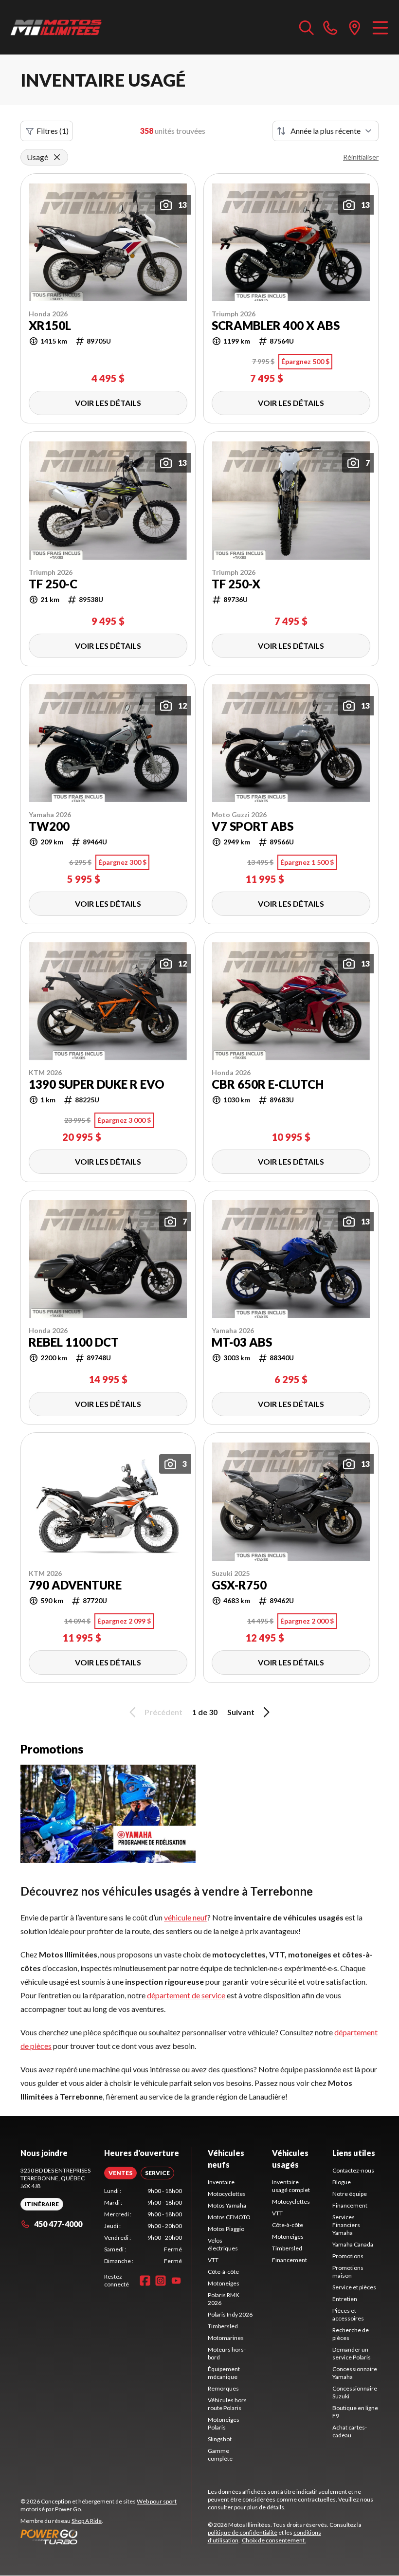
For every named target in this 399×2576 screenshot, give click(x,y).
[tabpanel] (143, 2226)
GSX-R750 (239, 1585)
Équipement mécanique (224, 2373)
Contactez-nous (353, 2170)
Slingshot (220, 2439)
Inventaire (221, 2182)
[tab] (120, 2173)
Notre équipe (350, 2194)
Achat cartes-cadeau (350, 2431)
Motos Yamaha (227, 2205)
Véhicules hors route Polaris (227, 2404)
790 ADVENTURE (75, 1585)
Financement (290, 2260)
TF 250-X (236, 584)
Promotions (348, 2256)
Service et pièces (354, 2287)
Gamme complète (220, 2455)
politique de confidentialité (243, 2532)
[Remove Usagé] (57, 157)
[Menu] (380, 27)
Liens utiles (354, 2153)
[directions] (355, 27)
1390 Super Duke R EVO (97, 1084)
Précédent (163, 1712)
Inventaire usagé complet (291, 2186)
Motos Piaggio (226, 2229)
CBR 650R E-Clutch (268, 1084)
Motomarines (226, 2338)
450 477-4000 (58, 2224)
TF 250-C (53, 584)
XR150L (50, 326)
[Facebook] (145, 2281)
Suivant (241, 1712)
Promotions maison (348, 2272)
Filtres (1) (53, 131)
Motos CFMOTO (229, 2217)
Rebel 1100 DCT (74, 1342)
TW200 (49, 826)
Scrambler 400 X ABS (276, 326)
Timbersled (223, 2326)
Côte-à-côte (223, 2272)
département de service (186, 1995)
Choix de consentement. (274, 2540)
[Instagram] (161, 2281)
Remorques (223, 2388)
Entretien (345, 2299)
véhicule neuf (186, 1917)
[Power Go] (106, 2537)
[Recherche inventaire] (307, 27)
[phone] (330, 27)
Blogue (342, 2182)
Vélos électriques (223, 2244)
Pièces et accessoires (348, 2314)
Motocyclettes (227, 2194)
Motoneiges (224, 2283)
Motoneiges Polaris (224, 2423)
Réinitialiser (361, 157)
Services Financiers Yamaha (346, 2225)
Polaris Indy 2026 (230, 2314)
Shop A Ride (87, 2521)
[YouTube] (176, 2281)
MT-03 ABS (242, 1342)
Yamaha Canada (353, 2244)
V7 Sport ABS (253, 826)
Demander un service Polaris (352, 2353)
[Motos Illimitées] (56, 27)
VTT (213, 2260)
